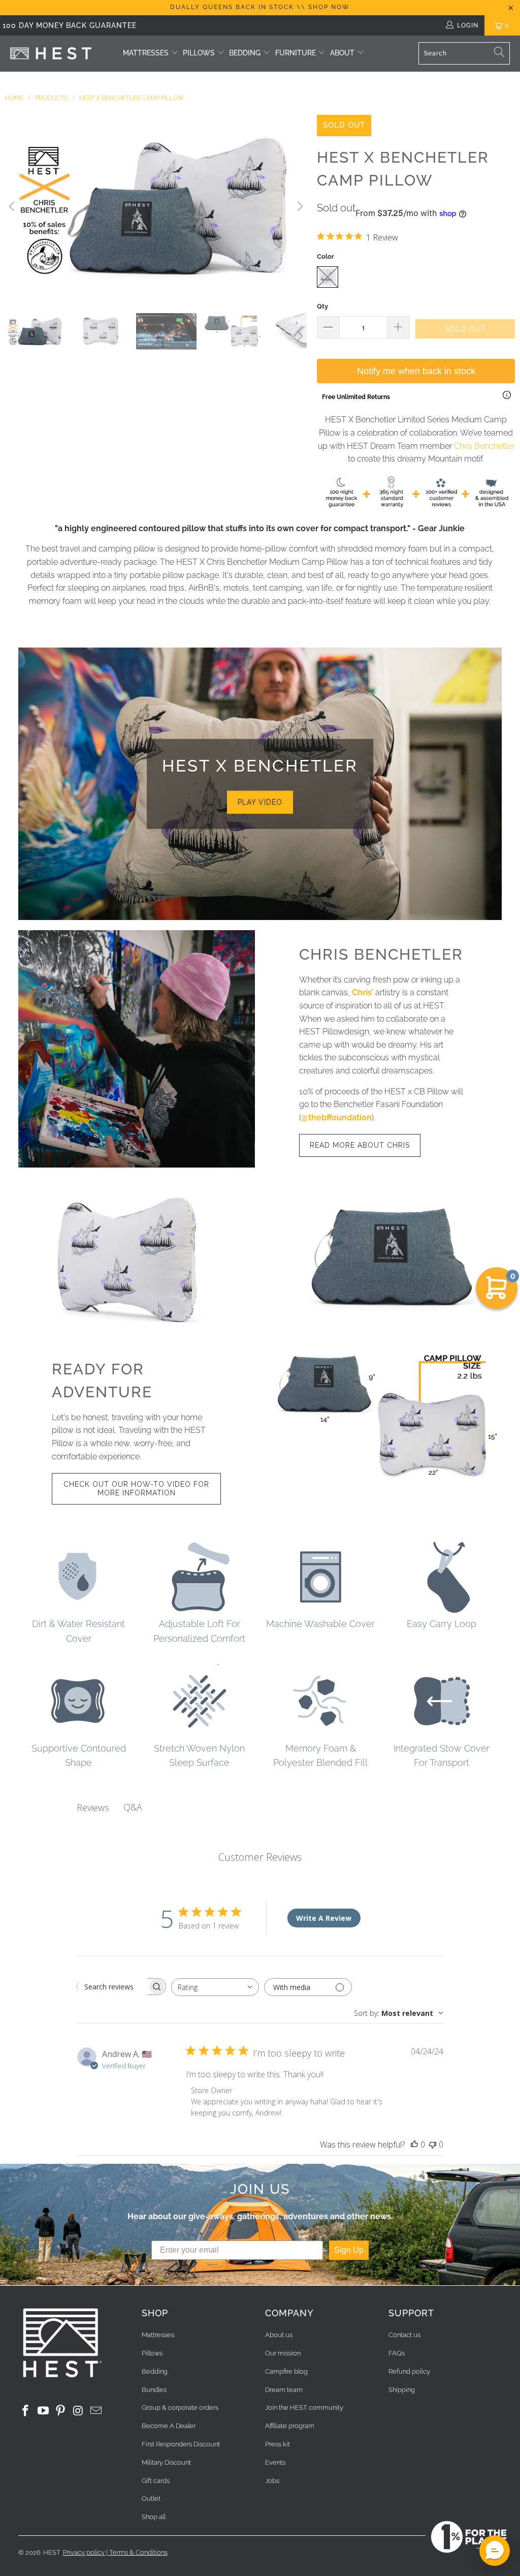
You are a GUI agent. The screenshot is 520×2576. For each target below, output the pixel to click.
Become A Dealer (169, 2426)
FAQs (397, 2353)
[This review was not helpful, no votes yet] (433, 2144)
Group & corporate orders (180, 2408)
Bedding (245, 53)
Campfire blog (286, 2371)
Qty (322, 306)
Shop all (154, 2517)
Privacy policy (84, 2552)
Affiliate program (290, 2426)
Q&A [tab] (133, 1807)
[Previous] (13, 206)
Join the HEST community (304, 2408)
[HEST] (51, 54)
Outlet (151, 2498)
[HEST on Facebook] (26, 2411)
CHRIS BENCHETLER (381, 954)
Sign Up (349, 2250)
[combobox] (215, 1987)
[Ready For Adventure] (383, 1417)
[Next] (299, 206)
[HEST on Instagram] (79, 2411)
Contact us (404, 2335)
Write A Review (324, 1918)
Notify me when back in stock (416, 371)
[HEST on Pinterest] (61, 2411)
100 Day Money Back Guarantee (70, 25)
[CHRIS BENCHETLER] (137, 1049)
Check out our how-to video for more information (136, 1489)
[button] (495, 2551)
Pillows (199, 53)
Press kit (278, 2444)
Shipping (402, 2390)
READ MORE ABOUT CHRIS (360, 1145)
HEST (52, 2552)
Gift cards (156, 2481)
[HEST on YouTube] (43, 2411)
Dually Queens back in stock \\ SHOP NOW (260, 7)
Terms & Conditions (138, 2552)
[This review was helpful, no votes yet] (414, 2144)
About (342, 53)
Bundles (154, 2390)
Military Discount (166, 2462)
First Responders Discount (181, 2444)
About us (279, 2335)
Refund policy (409, 2371)
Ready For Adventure (102, 1381)
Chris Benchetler (484, 446)
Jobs (272, 2481)
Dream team (284, 2390)
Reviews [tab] (93, 1807)
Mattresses (146, 53)
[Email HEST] (96, 2411)
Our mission (283, 2353)
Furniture (297, 53)
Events (275, 2462)
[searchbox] (112, 1987)
